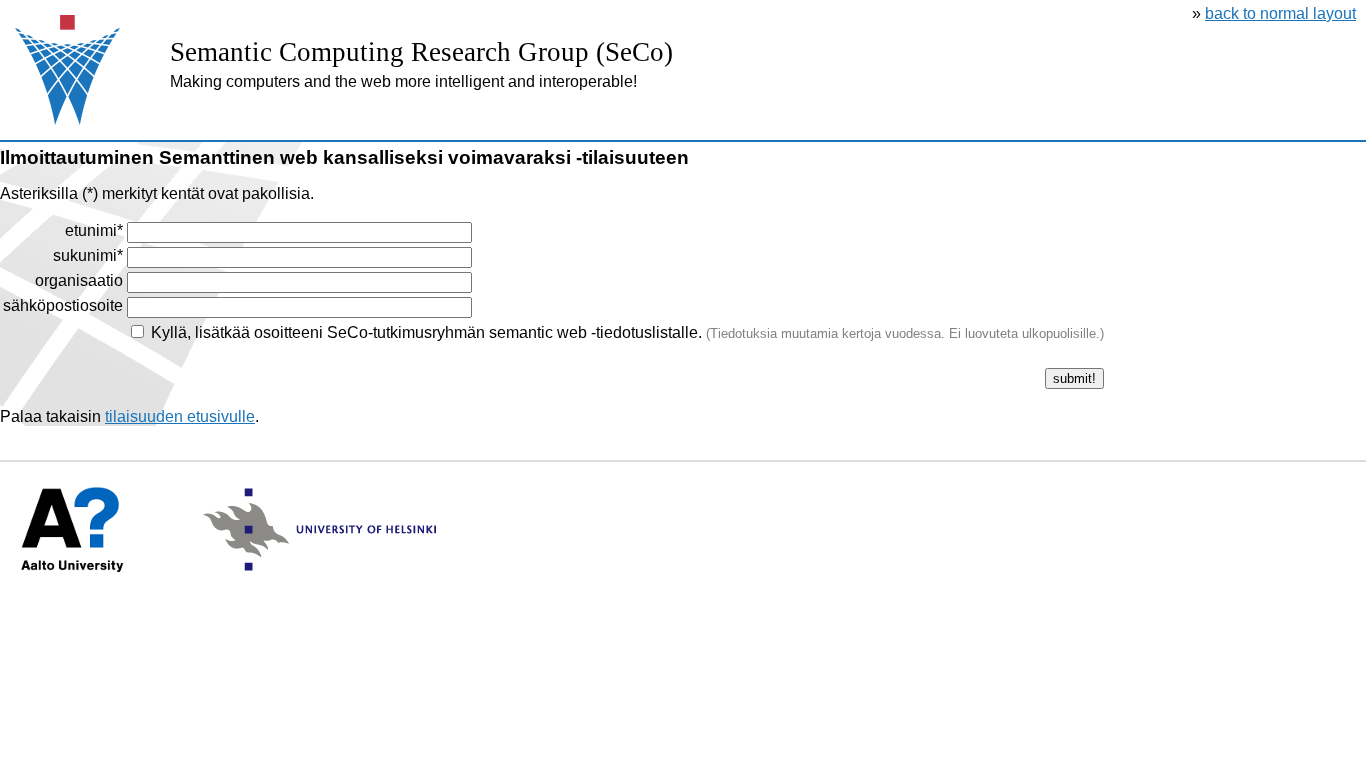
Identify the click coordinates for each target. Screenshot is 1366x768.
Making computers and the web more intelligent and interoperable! (403, 81)
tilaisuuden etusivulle (180, 416)
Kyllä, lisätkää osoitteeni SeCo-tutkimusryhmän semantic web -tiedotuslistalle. (627, 332)
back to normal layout (1280, 13)
